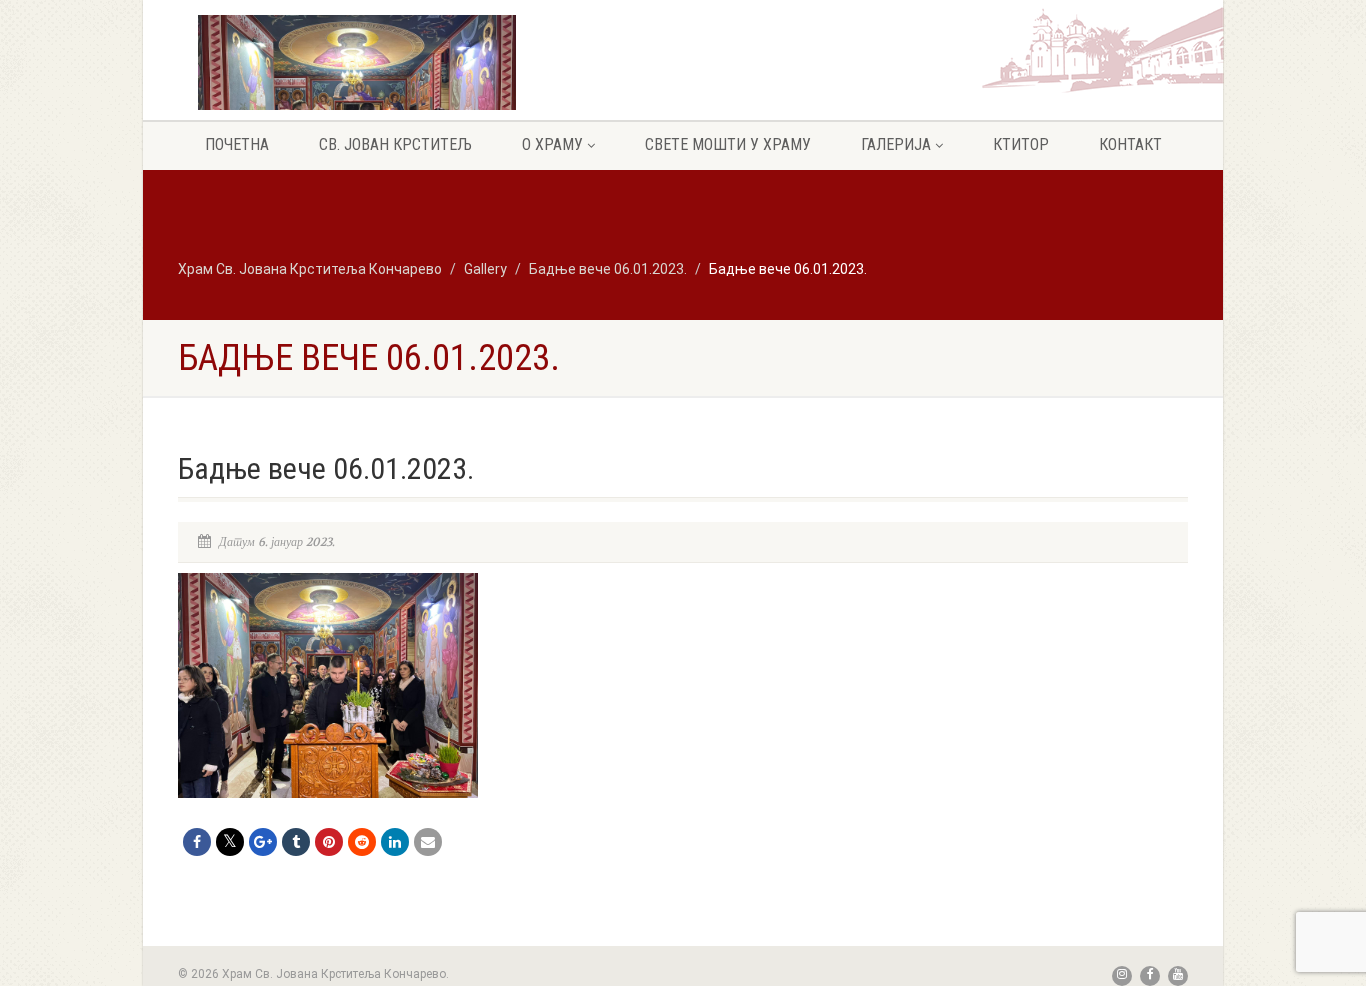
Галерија (896, 144)
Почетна (237, 144)
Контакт (1130, 144)
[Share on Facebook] (197, 842)
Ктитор (1021, 144)
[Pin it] (329, 842)
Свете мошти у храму (728, 144)
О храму (552, 144)
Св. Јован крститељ (395, 144)
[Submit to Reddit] (362, 842)
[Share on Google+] (263, 842)
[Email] (428, 842)
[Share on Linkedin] (395, 842)
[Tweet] (230, 842)
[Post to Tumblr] (296, 842)
